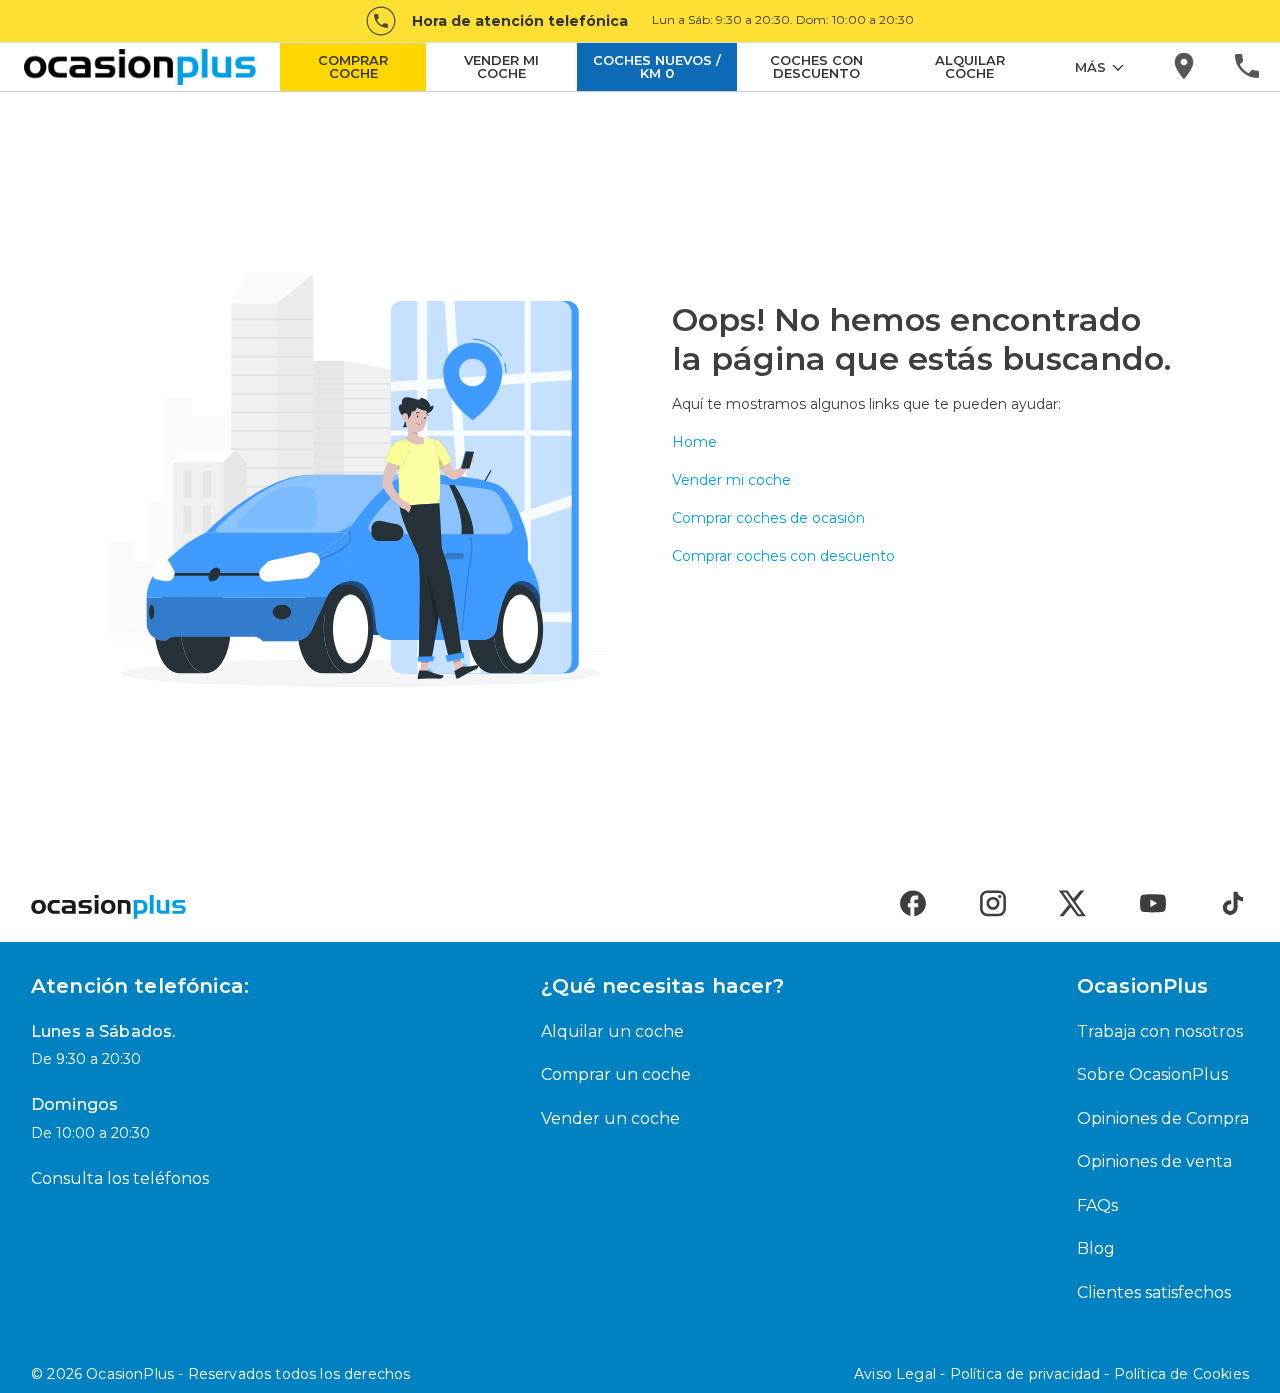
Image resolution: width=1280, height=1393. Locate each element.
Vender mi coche (731, 480)
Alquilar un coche (612, 1031)
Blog (1096, 1248)
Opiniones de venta (1154, 1161)
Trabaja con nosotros (1160, 1031)
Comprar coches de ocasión (768, 518)
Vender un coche (610, 1118)
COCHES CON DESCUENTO (816, 66)
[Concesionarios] (1185, 67)
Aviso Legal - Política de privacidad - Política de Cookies (1051, 1374)
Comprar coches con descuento (783, 556)
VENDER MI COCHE (501, 66)
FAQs (1097, 1205)
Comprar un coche (616, 1074)
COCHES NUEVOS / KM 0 (657, 66)
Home (694, 442)
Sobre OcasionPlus (1152, 1074)
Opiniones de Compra (1163, 1118)
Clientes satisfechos (1154, 1292)
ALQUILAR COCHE (970, 66)
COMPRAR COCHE (353, 66)
